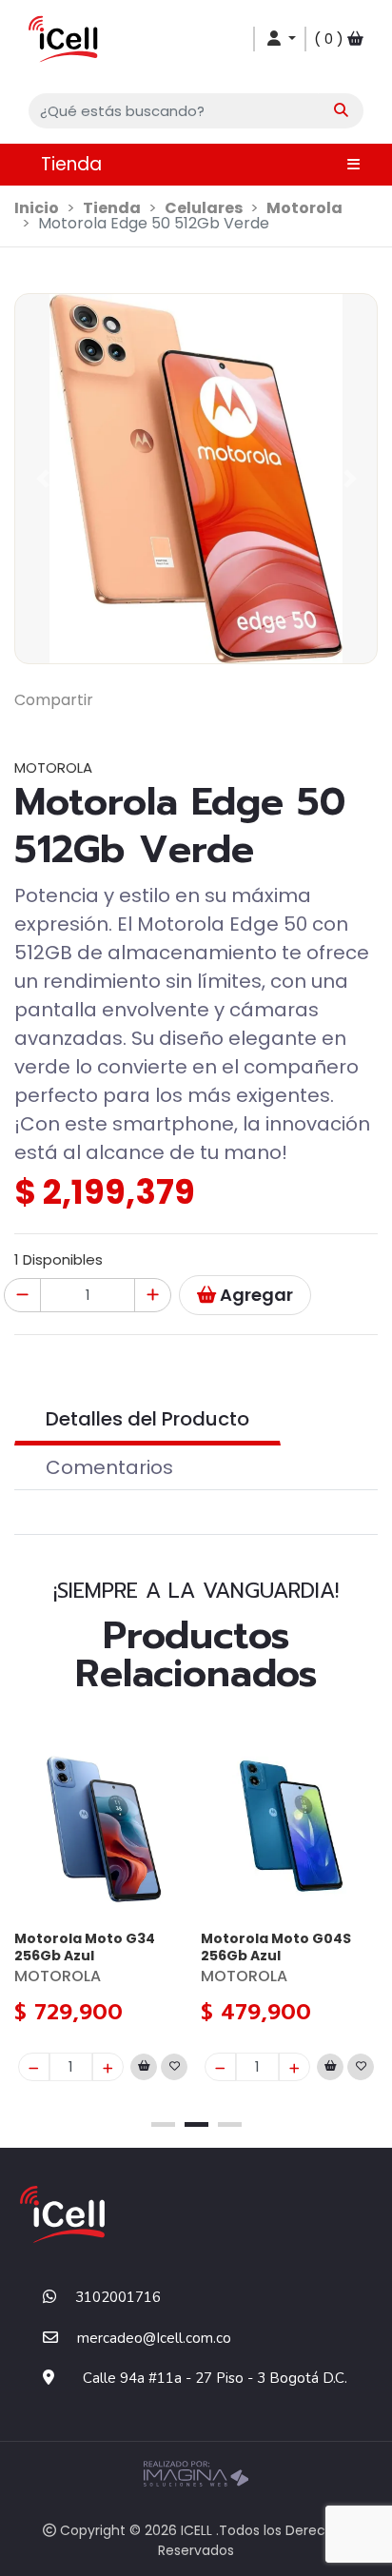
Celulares (204, 208)
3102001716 (118, 2297)
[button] (196, 111)
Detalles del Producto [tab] (147, 1419)
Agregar (255, 1295)
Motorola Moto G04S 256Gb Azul (276, 1947)
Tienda (71, 164)
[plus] (108, 2067)
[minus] (34, 2067)
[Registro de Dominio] (196, 2472)
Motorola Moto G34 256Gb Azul (85, 1947)
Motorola (304, 208)
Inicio (37, 208)
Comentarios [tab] (109, 1467)
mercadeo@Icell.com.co (154, 2338)
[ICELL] (63, 38)
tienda (112, 208)
